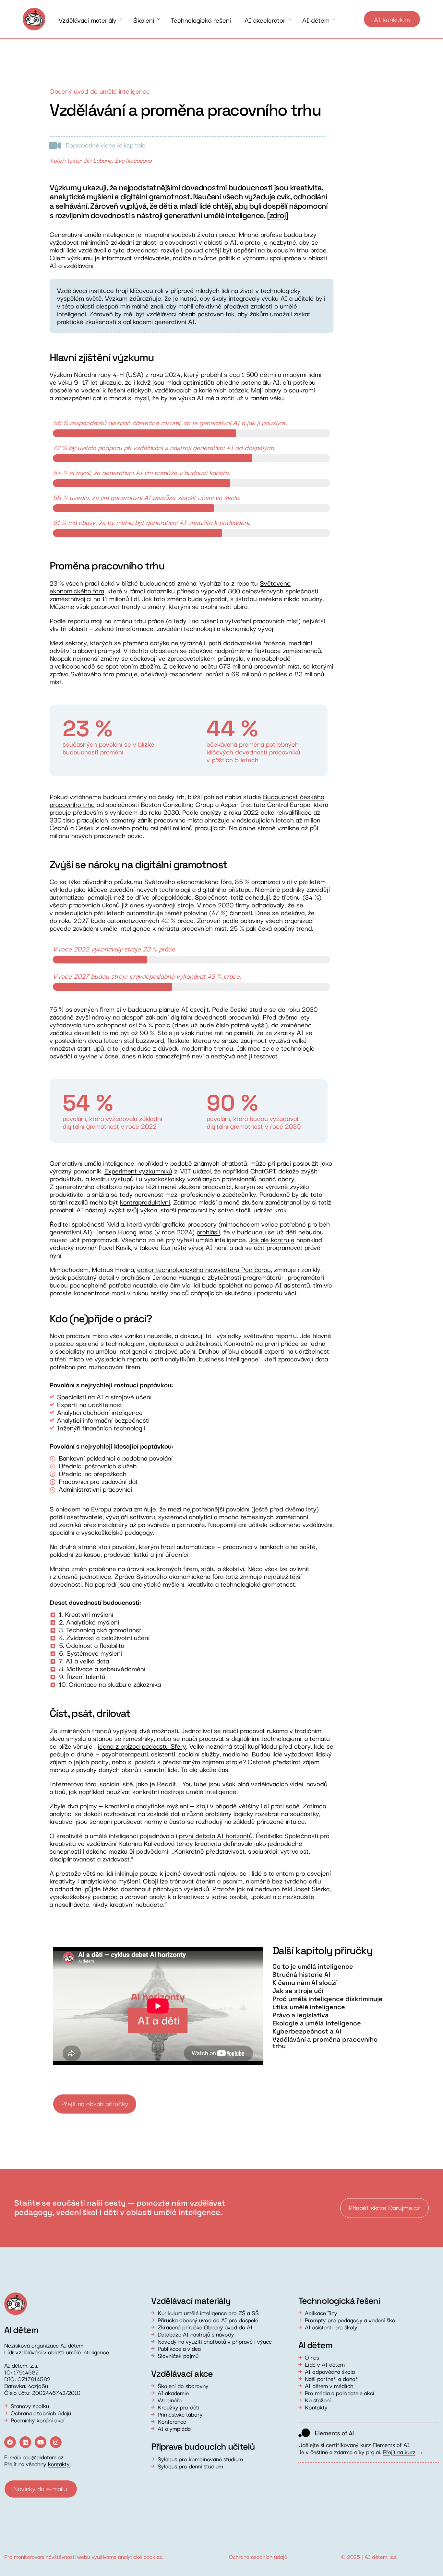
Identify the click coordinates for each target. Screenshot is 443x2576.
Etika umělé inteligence (309, 2007)
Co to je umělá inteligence (313, 1966)
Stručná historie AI (301, 1975)
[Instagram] (56, 2442)
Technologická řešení (339, 2301)
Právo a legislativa (301, 2015)
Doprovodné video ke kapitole (105, 145)
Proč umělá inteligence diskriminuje (328, 1999)
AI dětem (376, 2556)
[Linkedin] (25, 2442)
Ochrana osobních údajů (258, 2556)
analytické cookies (140, 2556)
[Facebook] (10, 2442)
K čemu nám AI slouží (305, 1983)
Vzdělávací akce (182, 2374)
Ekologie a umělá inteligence (317, 2023)
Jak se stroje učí (298, 1991)
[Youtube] (41, 2442)
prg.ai (373, 2452)
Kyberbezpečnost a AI (307, 2031)
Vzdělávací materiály (191, 2301)
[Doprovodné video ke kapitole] (55, 146)
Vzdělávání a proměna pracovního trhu (325, 2043)
